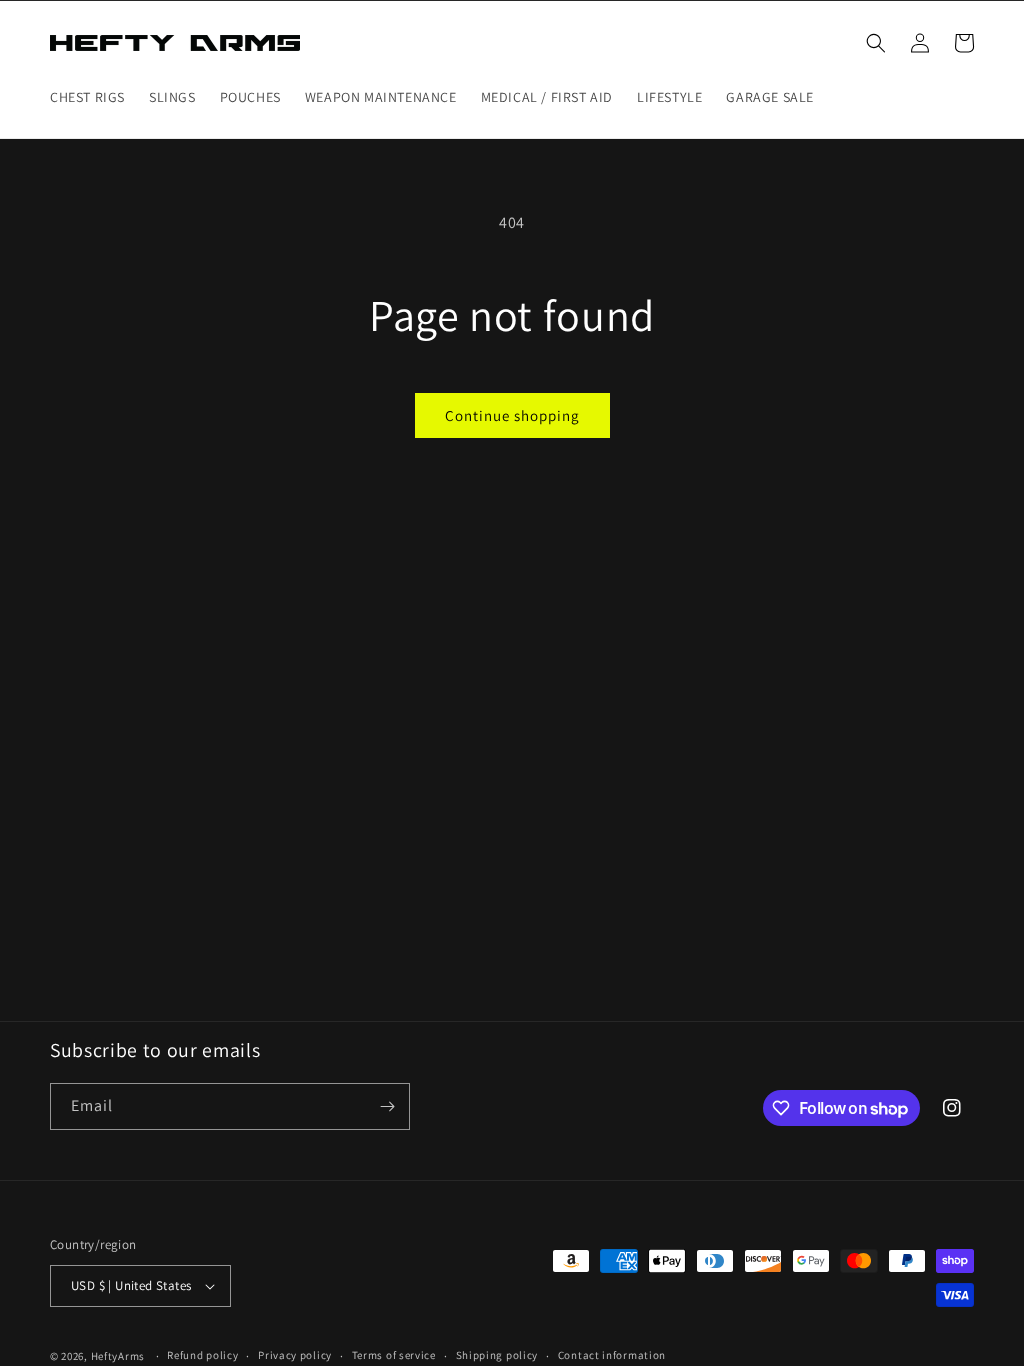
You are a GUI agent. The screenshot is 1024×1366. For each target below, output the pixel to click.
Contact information (612, 1355)
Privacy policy (295, 1355)
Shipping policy (497, 1355)
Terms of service (394, 1355)
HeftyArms (118, 1356)
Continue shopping (512, 415)
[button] (876, 43)
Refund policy (202, 1355)
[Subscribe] (387, 1106)
